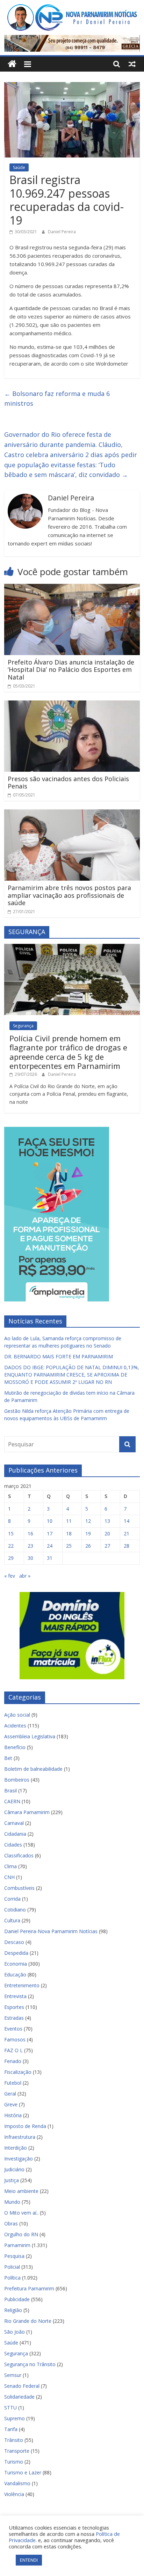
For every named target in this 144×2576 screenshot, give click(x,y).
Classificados (19, 1855)
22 (11, 1546)
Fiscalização (18, 2072)
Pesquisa (14, 2256)
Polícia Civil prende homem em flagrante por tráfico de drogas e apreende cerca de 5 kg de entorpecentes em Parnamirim (68, 1052)
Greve (11, 2104)
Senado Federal (22, 2386)
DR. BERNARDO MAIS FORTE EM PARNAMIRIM (59, 1356)
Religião (13, 2310)
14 (127, 1521)
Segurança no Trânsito (30, 2364)
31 (50, 1558)
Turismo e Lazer (23, 2472)
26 (88, 1546)
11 (69, 1521)
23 (30, 1546)
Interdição (16, 2148)
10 (50, 1521)
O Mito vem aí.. (21, 2213)
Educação (15, 1975)
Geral (10, 2094)
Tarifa (11, 2429)
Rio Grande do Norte (28, 2321)
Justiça (12, 2180)
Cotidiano (15, 1910)
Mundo (12, 2202)
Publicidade (17, 2299)
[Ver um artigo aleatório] (132, 64)
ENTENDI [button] (29, 2560)
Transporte (17, 2451)
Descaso (14, 1942)
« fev (10, 1576)
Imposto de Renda (25, 2126)
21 (127, 1533)
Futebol (13, 2083)
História (13, 2115)
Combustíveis (19, 1888)
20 (107, 1533)
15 (11, 1533)
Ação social (17, 1715)
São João (15, 2332)
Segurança (23, 1026)
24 (50, 1546)
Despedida (16, 1953)
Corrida (12, 1899)
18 (69, 1533)
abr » (25, 1576)
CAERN (12, 1801)
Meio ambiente (21, 2191)
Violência (14, 2494)
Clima (10, 1866)
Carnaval (14, 1823)
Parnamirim (17, 2245)
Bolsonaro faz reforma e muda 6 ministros (57, 399)
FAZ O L (13, 2050)
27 (107, 1546)
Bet (8, 1758)
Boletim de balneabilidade (33, 1769)
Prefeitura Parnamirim (29, 2288)
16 (30, 1533)
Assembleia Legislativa (30, 1736)
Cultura (12, 1920)
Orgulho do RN (21, 2234)
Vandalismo (17, 2483)
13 (107, 1521)
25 (69, 1546)
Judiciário (14, 2169)
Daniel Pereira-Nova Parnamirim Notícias (51, 1931)
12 (88, 1521)
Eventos (13, 2029)
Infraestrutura (20, 2137)
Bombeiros (17, 1780)
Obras (11, 2223)
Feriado (13, 2061)
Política (12, 2278)
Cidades (13, 1845)
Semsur (13, 2375)
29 (11, 1558)
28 (127, 1546)
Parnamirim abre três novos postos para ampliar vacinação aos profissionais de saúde (69, 895)
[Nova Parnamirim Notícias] (12, 64)
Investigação (19, 2159)
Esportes (14, 2007)
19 (88, 1533)
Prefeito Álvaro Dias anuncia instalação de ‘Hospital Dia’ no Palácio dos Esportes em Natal (71, 670)
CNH (9, 1877)
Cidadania (15, 1834)
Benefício (15, 1747)
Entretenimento (22, 1985)
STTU (10, 2408)
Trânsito (14, 2440)
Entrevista (15, 1996)
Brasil (10, 1790)
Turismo (14, 2462)
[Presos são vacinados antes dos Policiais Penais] (72, 705)
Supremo (15, 2418)
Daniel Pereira (62, 232)
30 (30, 1558)
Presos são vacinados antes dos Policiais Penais (68, 783)
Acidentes (15, 1726)
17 (50, 1533)
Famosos (15, 2039)
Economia (16, 1964)
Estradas (14, 2018)
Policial (12, 2267)
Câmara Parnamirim (27, 1812)
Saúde (19, 167)
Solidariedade (19, 2397)
